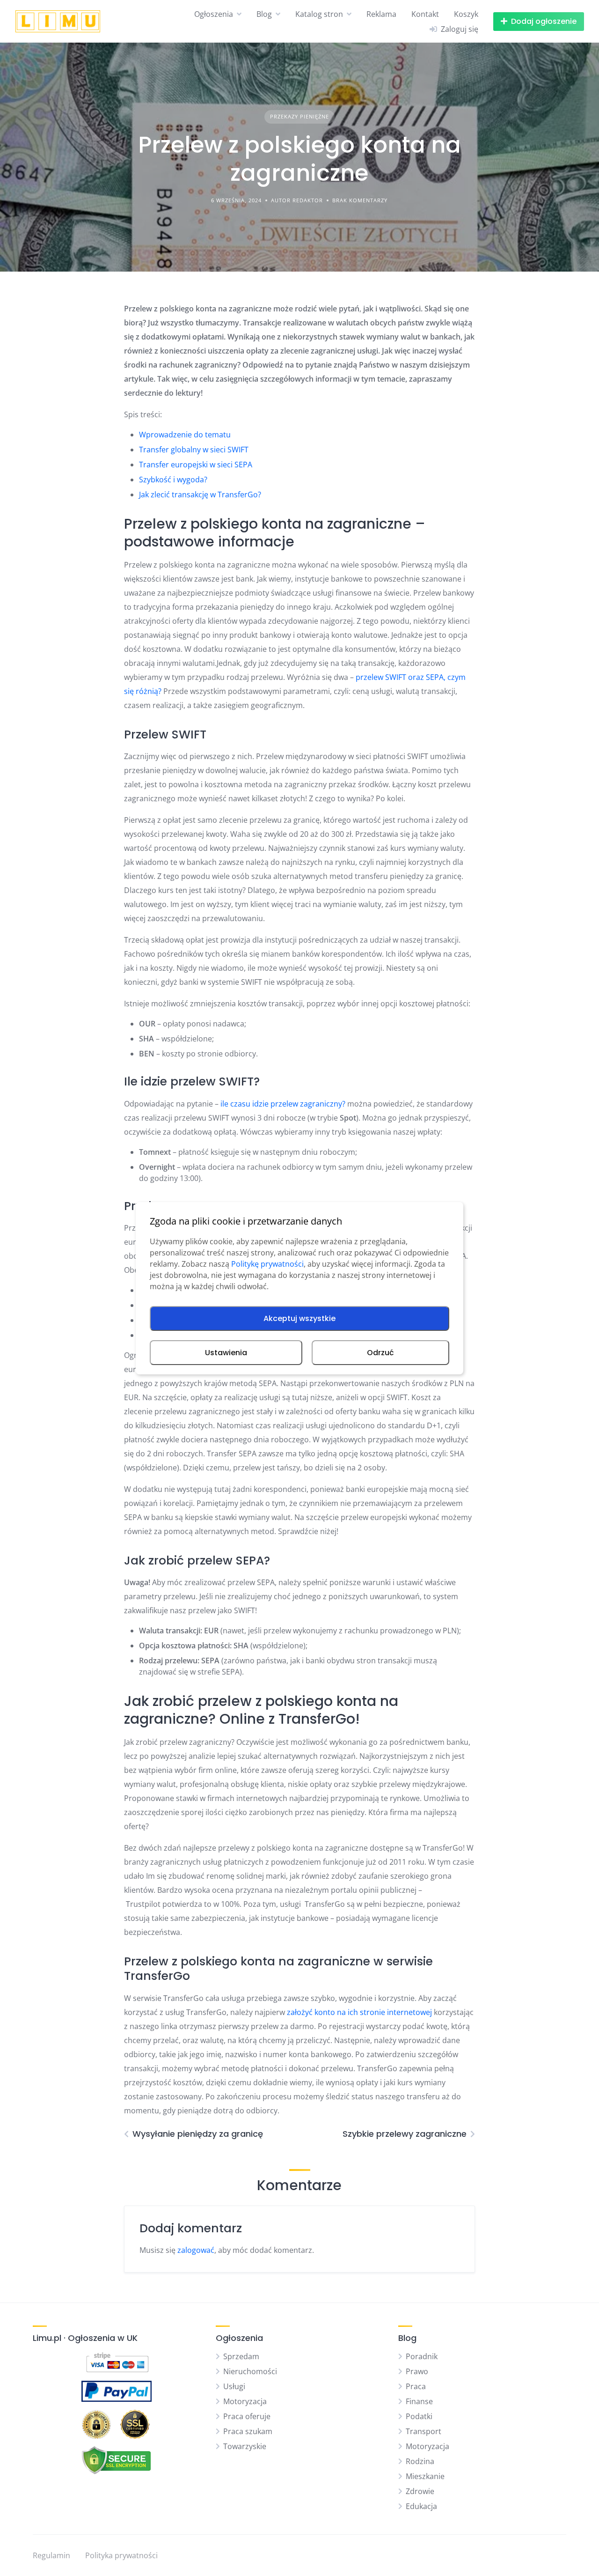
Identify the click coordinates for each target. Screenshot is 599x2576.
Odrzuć (380, 1353)
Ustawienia (226, 1353)
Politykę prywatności (267, 1264)
